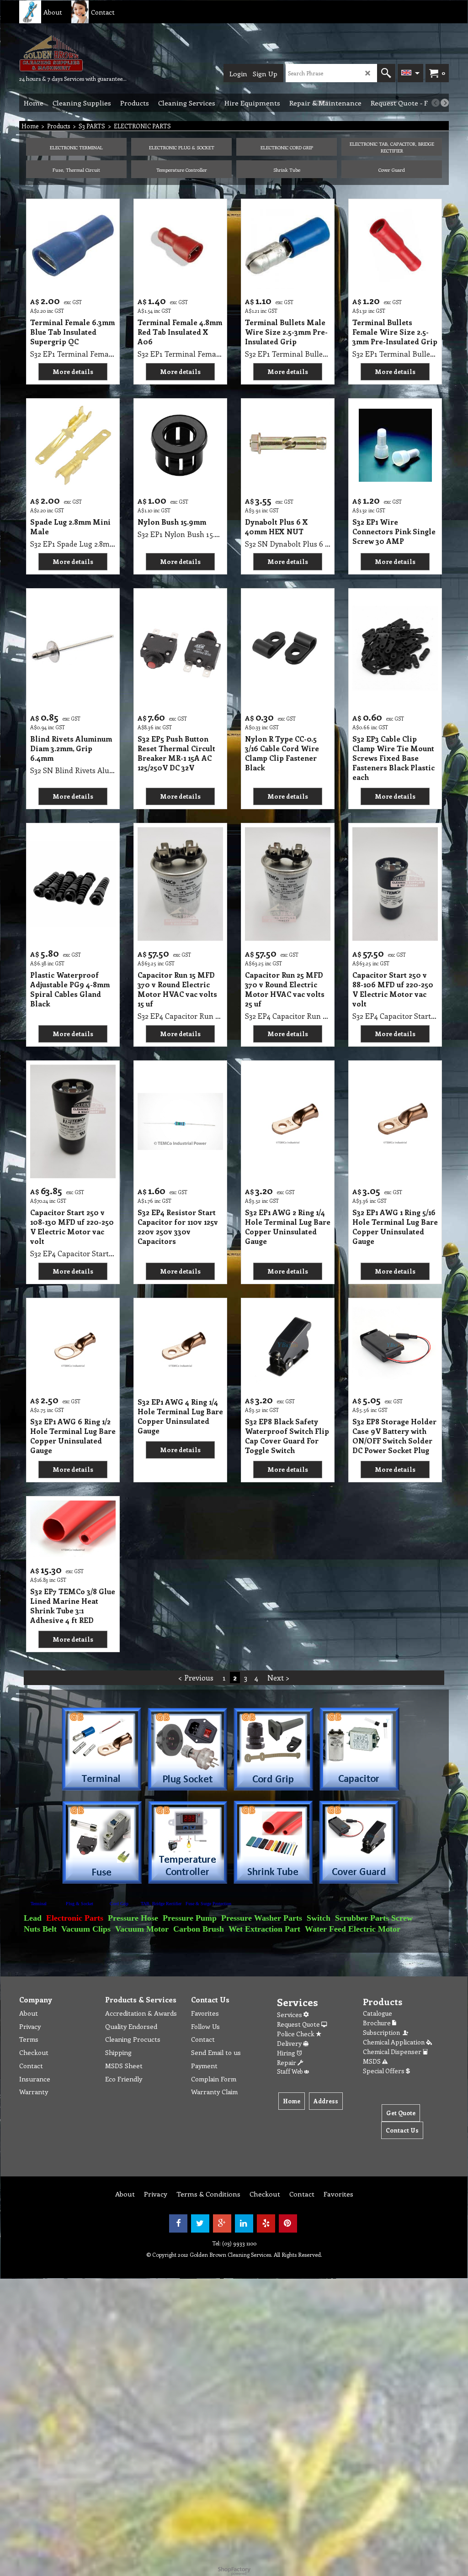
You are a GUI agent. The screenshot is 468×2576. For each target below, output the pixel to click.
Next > (279, 1678)
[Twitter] (200, 2223)
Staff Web (290, 2071)
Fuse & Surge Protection (208, 1904)
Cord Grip (119, 1904)
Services (290, 2015)
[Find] (386, 73)
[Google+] (222, 2223)
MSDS (372, 2061)
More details (73, 371)
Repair (287, 2062)
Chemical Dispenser (393, 2052)
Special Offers (384, 2071)
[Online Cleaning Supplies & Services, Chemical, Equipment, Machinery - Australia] (73, 53)
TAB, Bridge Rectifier (161, 1904)
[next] (445, 103)
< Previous (196, 1678)
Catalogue (378, 2013)
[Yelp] (266, 2223)
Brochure (378, 2023)
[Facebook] (178, 2223)
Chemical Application (394, 2042)
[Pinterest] (288, 2223)
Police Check (296, 2034)
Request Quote (299, 2024)
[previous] (436, 103)
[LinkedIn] (244, 2223)
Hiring (287, 2053)
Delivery (290, 2043)
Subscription (383, 2032)
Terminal (39, 1904)
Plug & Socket (80, 1904)
